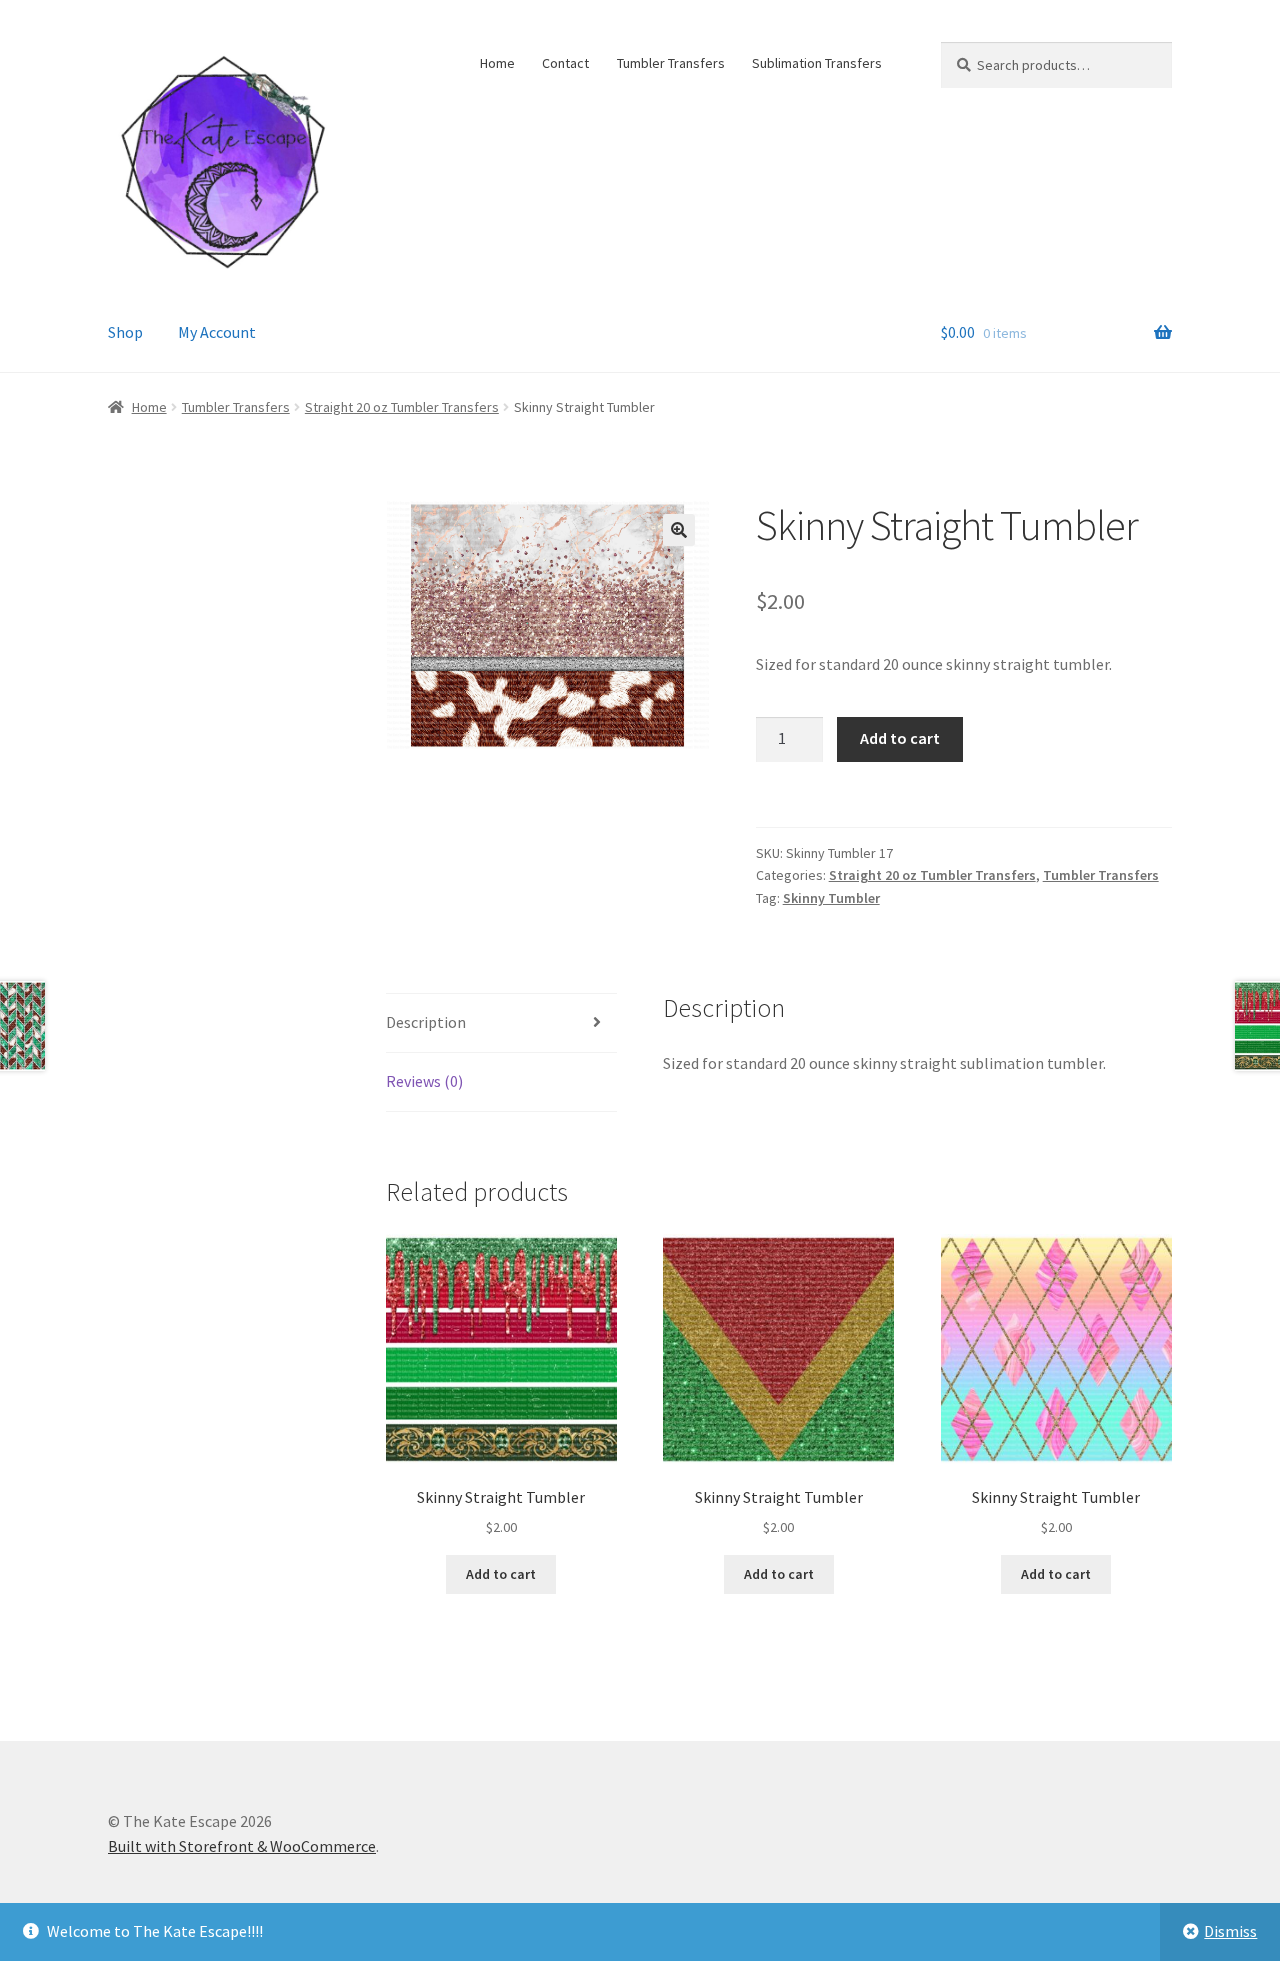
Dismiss (1230, 1931)
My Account (217, 332)
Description (426, 1022)
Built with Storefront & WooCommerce (242, 1846)
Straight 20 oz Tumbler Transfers (402, 407)
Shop (125, 332)
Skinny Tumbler (831, 898)
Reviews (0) (424, 1081)
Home (497, 63)
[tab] (501, 1023)
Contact (565, 63)
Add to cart (900, 738)
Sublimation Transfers (817, 63)
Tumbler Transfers (671, 63)
